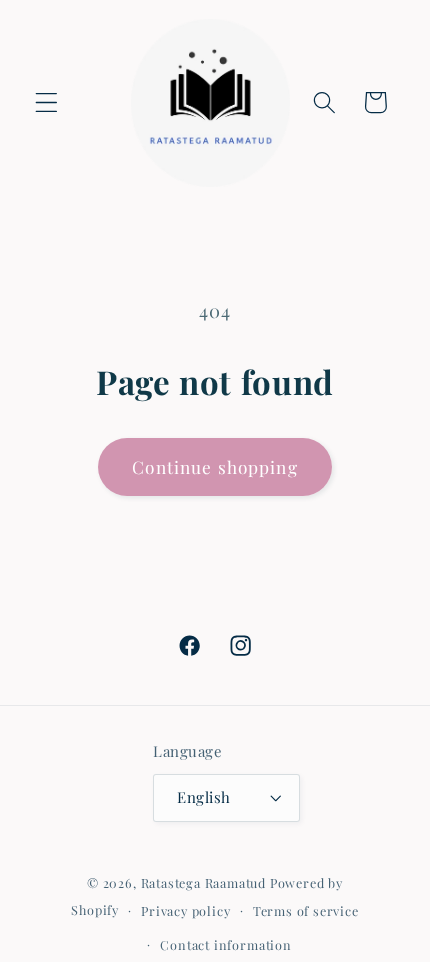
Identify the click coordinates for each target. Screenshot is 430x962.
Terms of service (306, 910)
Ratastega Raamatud (204, 882)
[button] (46, 102)
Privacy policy (185, 910)
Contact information (225, 944)
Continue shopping (215, 466)
